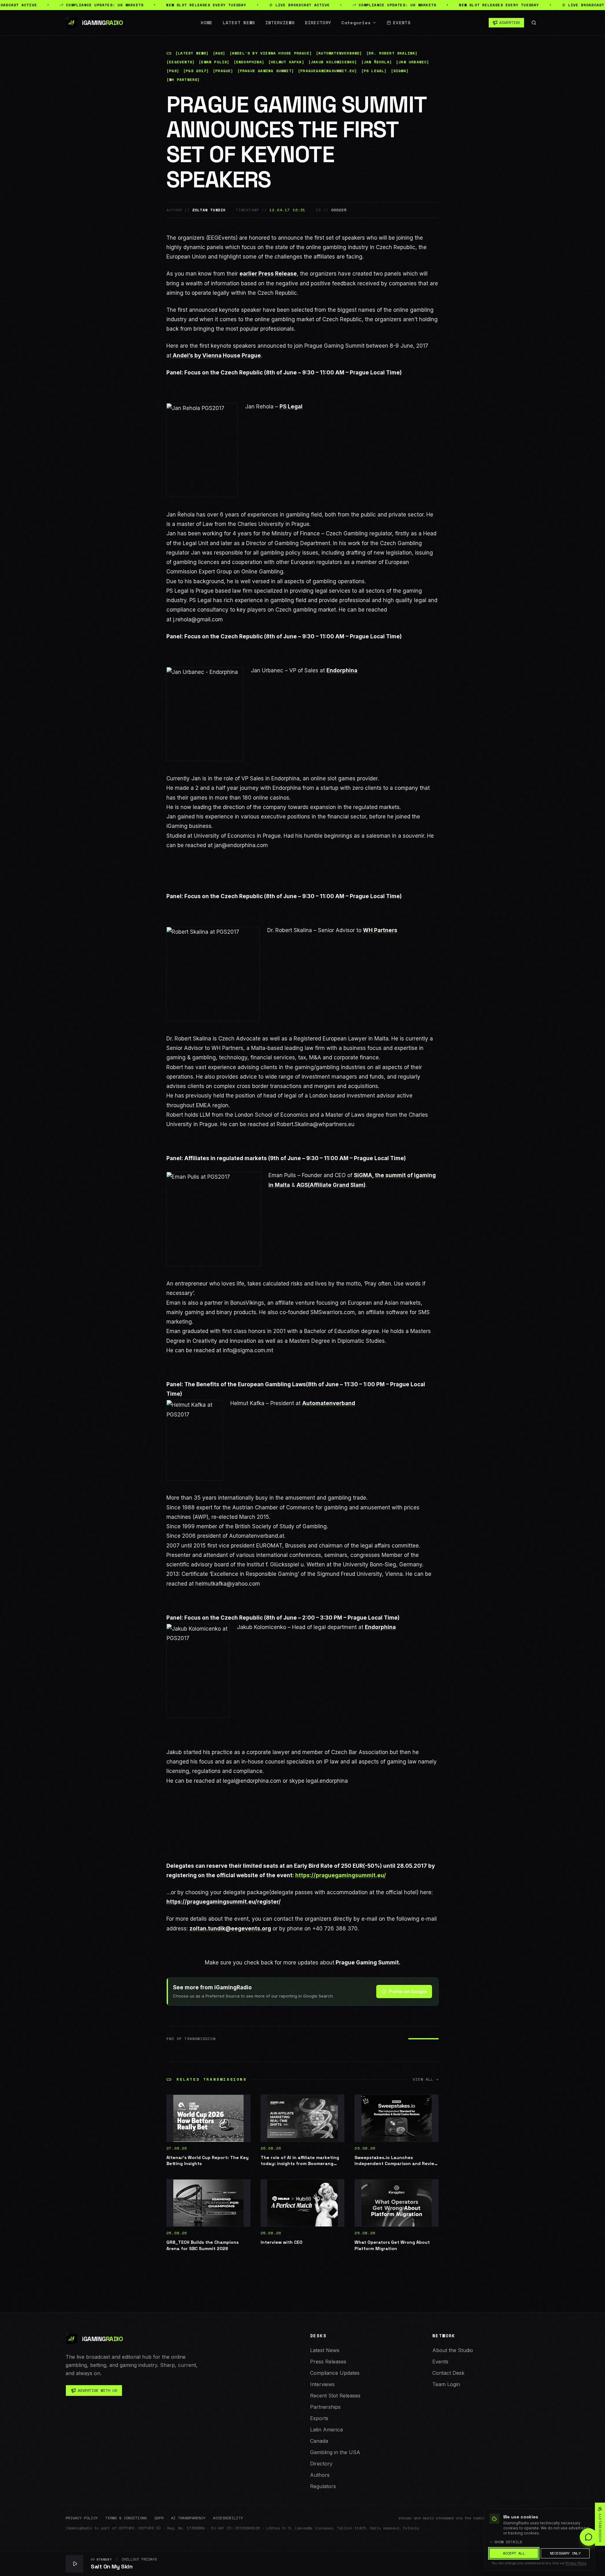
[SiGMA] (400, 71)
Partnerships (325, 2407)
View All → (426, 2079)
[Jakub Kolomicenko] (333, 62)
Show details (508, 2542)
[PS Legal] (374, 71)
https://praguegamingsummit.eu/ (341, 1875)
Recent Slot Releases (335, 2396)
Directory (318, 23)
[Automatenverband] (339, 53)
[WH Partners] (183, 80)
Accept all (514, 2553)
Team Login (446, 2384)
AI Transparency (188, 2518)
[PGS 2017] (196, 71)
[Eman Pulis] (214, 62)
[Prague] (223, 71)
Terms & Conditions (126, 2518)
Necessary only (565, 2553)
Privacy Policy (82, 2518)
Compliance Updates (335, 2373)
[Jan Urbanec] (413, 62)
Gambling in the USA (335, 2452)
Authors (320, 2475)
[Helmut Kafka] (286, 62)
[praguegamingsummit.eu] (328, 71)
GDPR (159, 2518)
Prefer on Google (408, 1991)
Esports (319, 2418)
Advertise (510, 23)
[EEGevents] (181, 62)
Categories (356, 23)
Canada (319, 2441)
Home (207, 23)
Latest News (239, 23)
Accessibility (228, 2518)
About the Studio (453, 2350)
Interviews (280, 23)
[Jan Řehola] (377, 62)
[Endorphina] (249, 62)
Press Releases (328, 2362)
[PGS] (173, 71)
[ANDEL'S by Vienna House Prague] (271, 53)
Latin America (326, 2430)
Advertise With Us (97, 2390)
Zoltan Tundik (209, 210)
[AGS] (219, 53)
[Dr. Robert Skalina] (392, 53)
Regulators (323, 2486)
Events (402, 23)
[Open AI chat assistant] (589, 2537)
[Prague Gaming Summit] (266, 71)
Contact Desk (448, 2373)
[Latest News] (192, 53)
